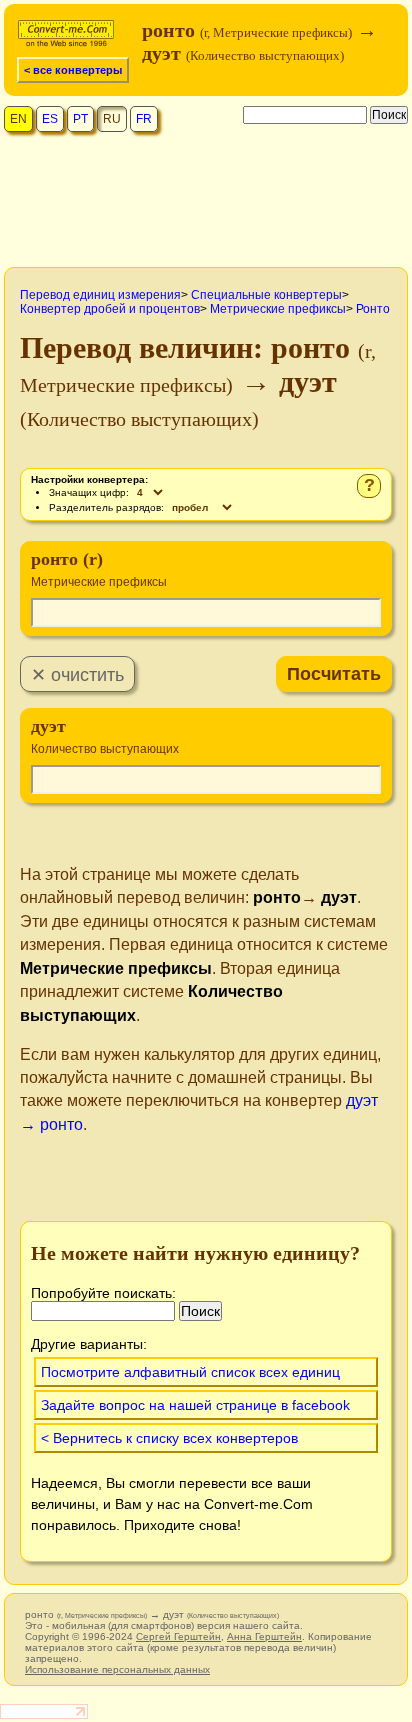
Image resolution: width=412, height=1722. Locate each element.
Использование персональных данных (117, 1669)
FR (144, 119)
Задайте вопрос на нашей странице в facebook (195, 1405)
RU (112, 119)
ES (50, 119)
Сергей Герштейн (178, 1636)
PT (80, 119)
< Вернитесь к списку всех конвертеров (169, 1438)
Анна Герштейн (264, 1636)
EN (18, 119)
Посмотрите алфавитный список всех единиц (190, 1372)
